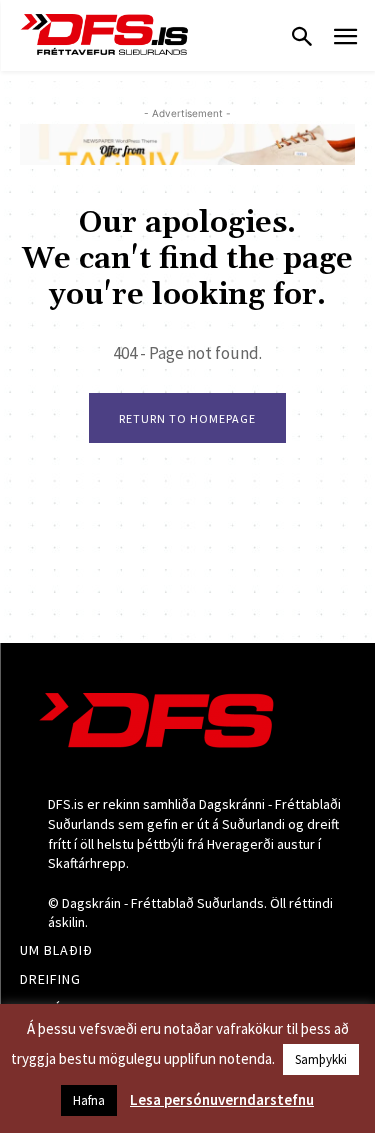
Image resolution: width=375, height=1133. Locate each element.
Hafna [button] (89, 1100)
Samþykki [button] (321, 1059)
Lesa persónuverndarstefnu (222, 1099)
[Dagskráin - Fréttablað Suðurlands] (105, 34)
